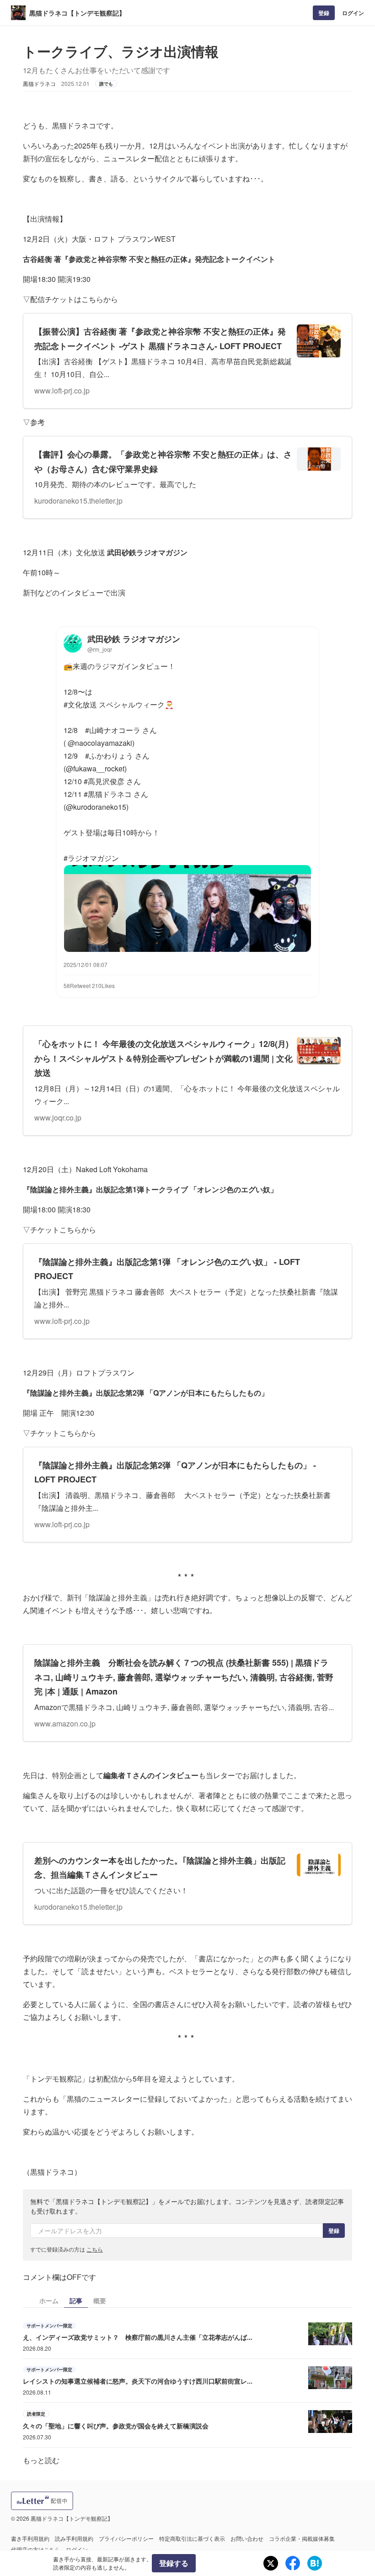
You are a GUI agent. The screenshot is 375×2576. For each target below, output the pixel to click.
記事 (76, 2300)
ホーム (49, 2300)
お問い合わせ (247, 2538)
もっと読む (41, 2460)
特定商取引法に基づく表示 (192, 2538)
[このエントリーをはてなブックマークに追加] (315, 2563)
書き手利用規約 (30, 2538)
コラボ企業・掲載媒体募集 (302, 2538)
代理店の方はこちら (36, 2549)
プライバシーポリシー (126, 2538)
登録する (174, 2563)
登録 (324, 13)
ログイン (353, 13)
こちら (95, 2249)
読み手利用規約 (74, 2538)
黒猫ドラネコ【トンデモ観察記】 (77, 13)
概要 (100, 2300)
